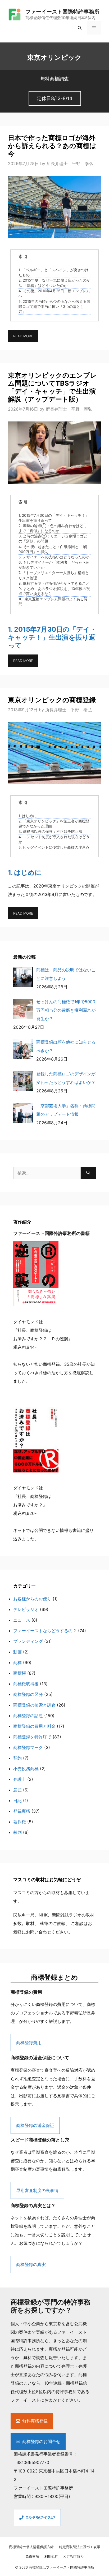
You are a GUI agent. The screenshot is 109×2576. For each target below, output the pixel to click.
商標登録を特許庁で (32, 1737)
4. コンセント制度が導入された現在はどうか (54, 839)
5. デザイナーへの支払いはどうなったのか (54, 557)
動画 (17, 1652)
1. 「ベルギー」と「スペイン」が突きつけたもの (54, 272)
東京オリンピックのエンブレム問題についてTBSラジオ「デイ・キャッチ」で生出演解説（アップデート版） (52, 387)
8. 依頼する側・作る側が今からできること (54, 583)
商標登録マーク (28, 1747)
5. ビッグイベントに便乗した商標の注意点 (54, 847)
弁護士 (20, 1779)
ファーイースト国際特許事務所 (62, 12)
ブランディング (28, 1641)
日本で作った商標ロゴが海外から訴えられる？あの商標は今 (52, 146)
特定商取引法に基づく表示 (80, 2547)
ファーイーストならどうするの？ (45, 1631)
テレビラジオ (26, 1609)
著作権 (20, 1822)
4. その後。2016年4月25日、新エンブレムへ (54, 293)
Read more (23, 336)
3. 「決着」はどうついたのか (43, 286)
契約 (17, 1758)
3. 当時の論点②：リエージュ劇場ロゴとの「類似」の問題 (53, 539)
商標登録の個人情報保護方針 (31, 2547)
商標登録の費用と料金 (34, 1726)
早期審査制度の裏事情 (37, 2190)
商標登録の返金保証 (35, 2125)
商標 (17, 1662)
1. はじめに (28, 816)
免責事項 (32, 2556)
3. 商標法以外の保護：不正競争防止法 (50, 832)
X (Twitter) (74, 2556)
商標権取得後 (26, 1684)
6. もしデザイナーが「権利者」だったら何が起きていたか (54, 565)
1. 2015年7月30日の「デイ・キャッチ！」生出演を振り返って (54, 518)
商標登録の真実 (31, 2264)
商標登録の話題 (28, 1716)
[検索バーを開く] (80, 28)
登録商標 (22, 1811)
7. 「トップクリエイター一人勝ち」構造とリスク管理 (54, 575)
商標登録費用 (29, 2043)
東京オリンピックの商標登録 (52, 700)
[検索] (88, 1173)
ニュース (22, 1620)
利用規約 (51, 2556)
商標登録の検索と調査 (34, 1705)
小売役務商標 (26, 1769)
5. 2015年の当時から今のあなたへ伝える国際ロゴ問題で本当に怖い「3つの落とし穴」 (54, 307)
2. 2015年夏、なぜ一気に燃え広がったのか (54, 280)
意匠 (17, 1790)
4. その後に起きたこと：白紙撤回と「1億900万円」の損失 (53, 549)
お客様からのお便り (32, 1599)
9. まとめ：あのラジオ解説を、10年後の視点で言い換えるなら (54, 591)
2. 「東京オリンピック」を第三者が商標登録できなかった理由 (54, 824)
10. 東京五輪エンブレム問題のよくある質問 (53, 602)
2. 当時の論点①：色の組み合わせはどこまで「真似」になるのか (53, 528)
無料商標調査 (54, 79)
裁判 (17, 1832)
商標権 (20, 1673)
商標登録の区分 (28, 1694)
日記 (17, 1800)
